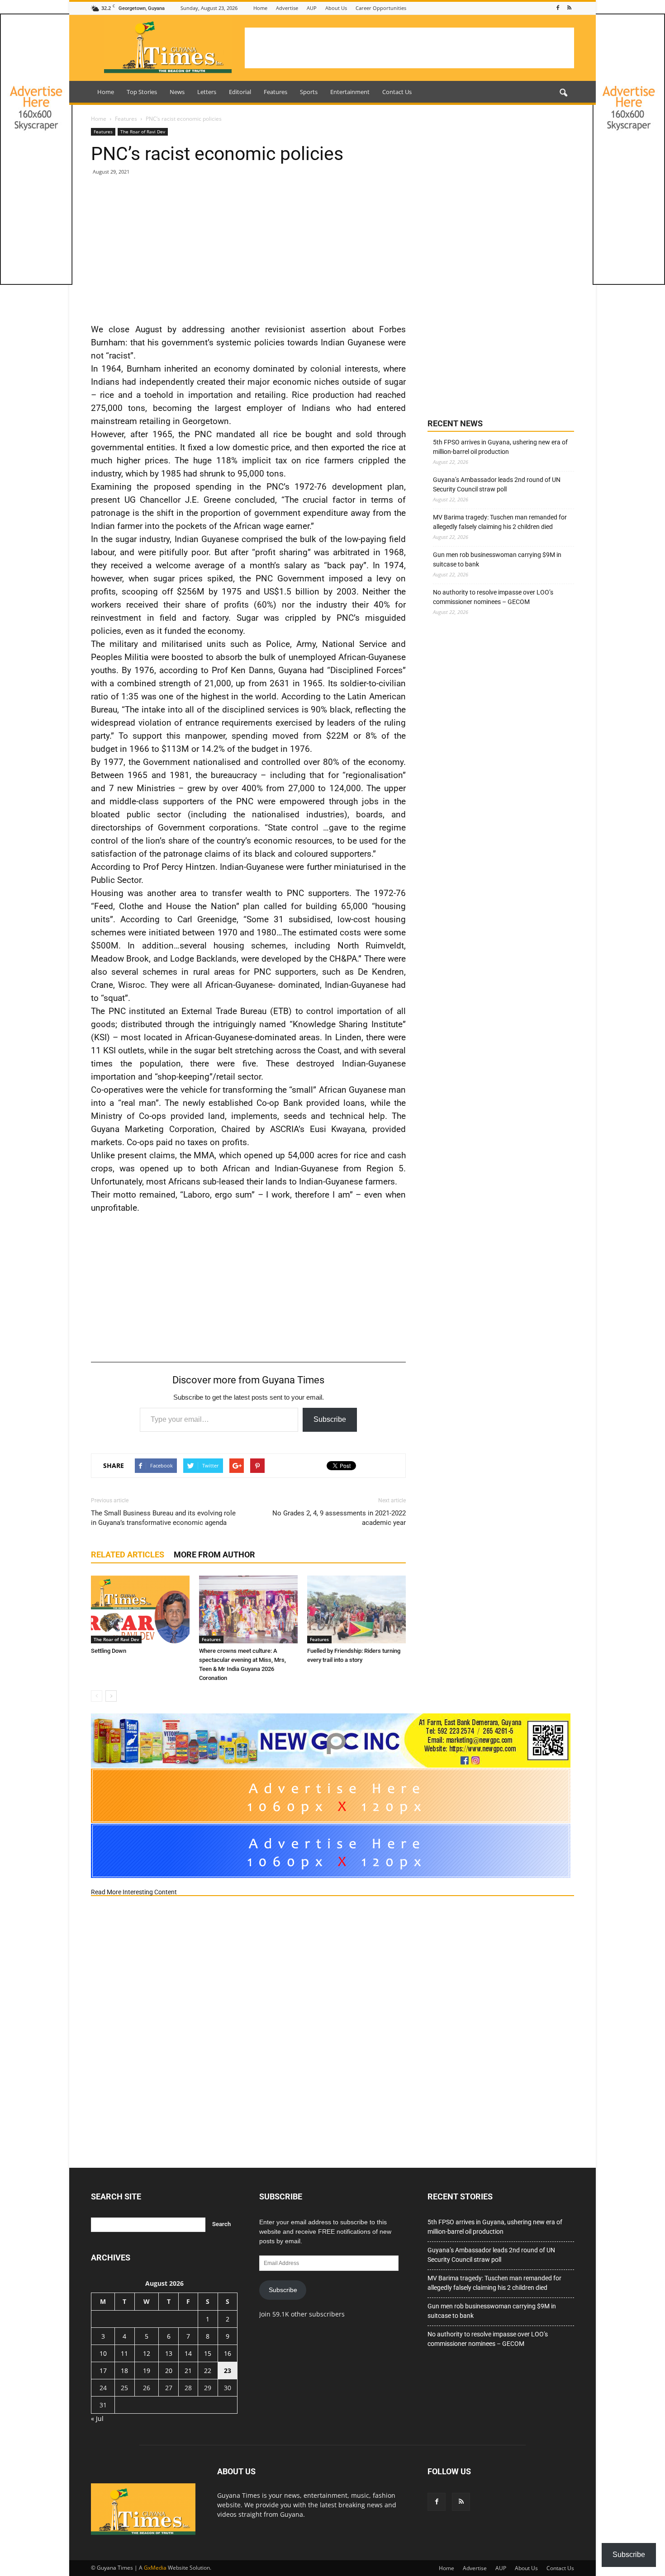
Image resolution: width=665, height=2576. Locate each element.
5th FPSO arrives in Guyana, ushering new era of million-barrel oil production (500, 447)
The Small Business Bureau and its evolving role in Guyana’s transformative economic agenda (163, 1518)
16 (228, 2353)
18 (124, 2371)
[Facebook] (558, 8)
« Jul (97, 2418)
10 (103, 2353)
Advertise (287, 8)
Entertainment (350, 92)
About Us (336, 8)
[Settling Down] (140, 1609)
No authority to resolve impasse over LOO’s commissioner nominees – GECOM (493, 597)
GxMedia (155, 2568)
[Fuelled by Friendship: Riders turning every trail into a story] (356, 1609)
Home (260, 8)
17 (103, 2371)
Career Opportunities (381, 8)
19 (147, 2371)
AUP (312, 8)
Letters (207, 92)
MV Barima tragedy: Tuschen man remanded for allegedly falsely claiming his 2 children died (500, 522)
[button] (563, 93)
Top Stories (142, 92)
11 (124, 2353)
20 (169, 2371)
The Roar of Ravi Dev (143, 132)
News (177, 92)
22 (208, 2371)
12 (147, 2353)
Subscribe (330, 1419)
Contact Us (397, 92)
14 (188, 2353)
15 (208, 2353)
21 (188, 2371)
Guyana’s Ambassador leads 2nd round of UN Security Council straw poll (497, 484)
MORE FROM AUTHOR (214, 1555)
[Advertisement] (409, 48)
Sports (309, 92)
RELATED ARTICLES (128, 1555)
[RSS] (569, 8)
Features (275, 92)
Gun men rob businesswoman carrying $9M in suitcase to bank (497, 559)
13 (169, 2353)
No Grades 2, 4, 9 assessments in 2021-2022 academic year (339, 1518)
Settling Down (109, 1651)
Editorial (240, 92)
